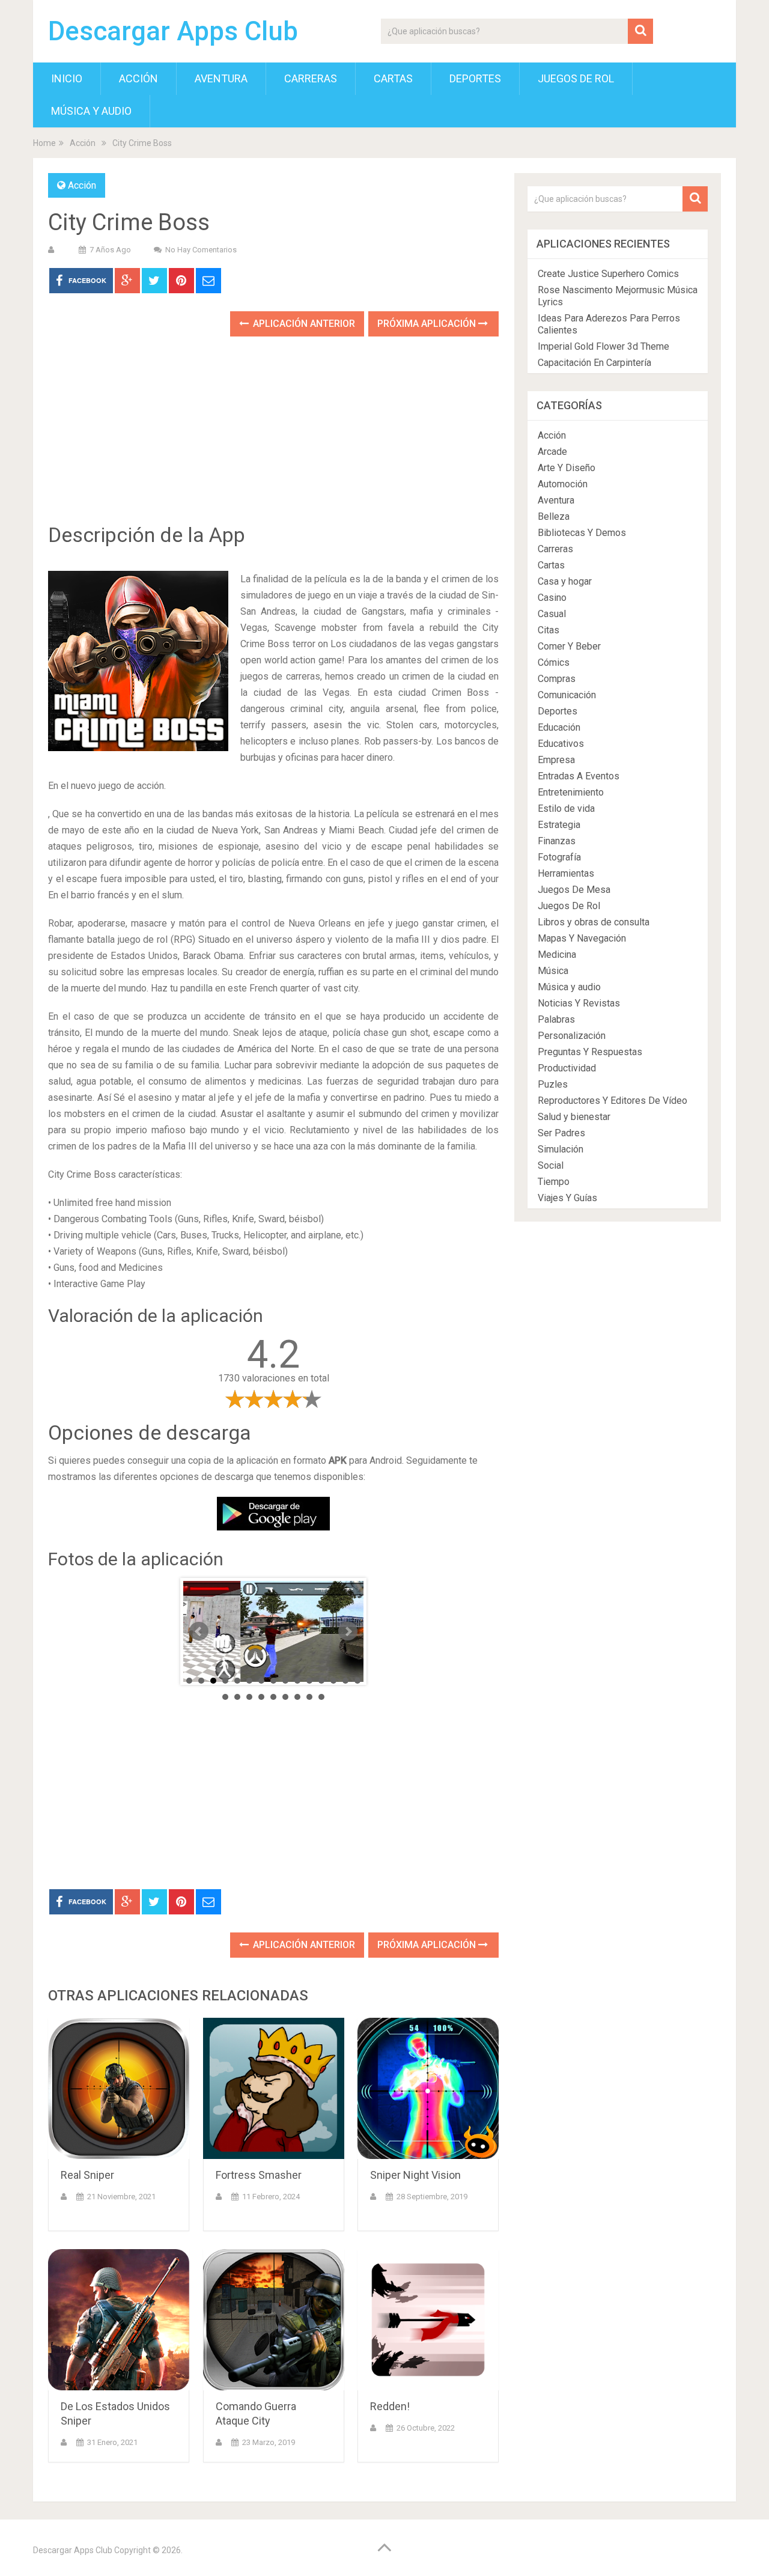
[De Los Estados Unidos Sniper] (119, 2320)
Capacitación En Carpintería (594, 363)
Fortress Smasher (259, 2175)
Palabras (556, 1019)
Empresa (556, 760)
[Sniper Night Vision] (428, 2088)
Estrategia (559, 825)
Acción (138, 78)
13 (333, 1681)
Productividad (567, 1068)
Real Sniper (87, 2175)
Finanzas (557, 841)
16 (225, 1697)
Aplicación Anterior (303, 324)
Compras (557, 679)
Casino (552, 598)
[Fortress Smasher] (274, 2088)
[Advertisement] (273, 439)
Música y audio (91, 111)
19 (261, 1697)
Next (348, 1631)
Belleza (554, 516)
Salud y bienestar (574, 1117)
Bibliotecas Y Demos (582, 533)
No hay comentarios (201, 250)
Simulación (561, 1149)
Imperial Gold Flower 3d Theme (603, 346)
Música (553, 971)
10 (297, 1681)
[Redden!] (428, 2320)
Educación (559, 727)
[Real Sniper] (119, 2088)
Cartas (393, 78)
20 (273, 1697)
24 (321, 1697)
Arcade (552, 452)
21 (285, 1697)
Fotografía (559, 857)
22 (297, 1697)
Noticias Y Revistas (579, 1003)
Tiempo (554, 1182)
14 (345, 1681)
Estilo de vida (566, 808)
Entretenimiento (571, 792)
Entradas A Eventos (579, 776)
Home (44, 143)
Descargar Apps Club (173, 31)
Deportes (475, 78)
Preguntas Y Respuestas (590, 1052)
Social (551, 1165)
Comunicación (567, 695)
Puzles (553, 1084)
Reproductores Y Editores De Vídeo (612, 1101)
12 (321, 1681)
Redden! (390, 2406)
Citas (549, 630)
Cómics (554, 662)
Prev (199, 1631)
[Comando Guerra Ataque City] (274, 2320)
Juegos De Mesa (574, 890)
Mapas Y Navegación (582, 938)
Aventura (221, 78)
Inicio (67, 78)
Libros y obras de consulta (594, 922)
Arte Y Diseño (567, 468)
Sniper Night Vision (415, 2175)
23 (309, 1697)
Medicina (557, 955)
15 (357, 1681)
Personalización (572, 1036)
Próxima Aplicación (428, 324)
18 (249, 1697)
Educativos (561, 744)
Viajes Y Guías (567, 1198)
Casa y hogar (565, 581)
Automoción (563, 484)
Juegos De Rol (576, 78)
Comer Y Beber (569, 646)
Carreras (311, 78)
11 (309, 1681)
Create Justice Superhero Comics (608, 274)
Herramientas (566, 873)
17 (237, 1697)
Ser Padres (561, 1133)
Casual (552, 614)
